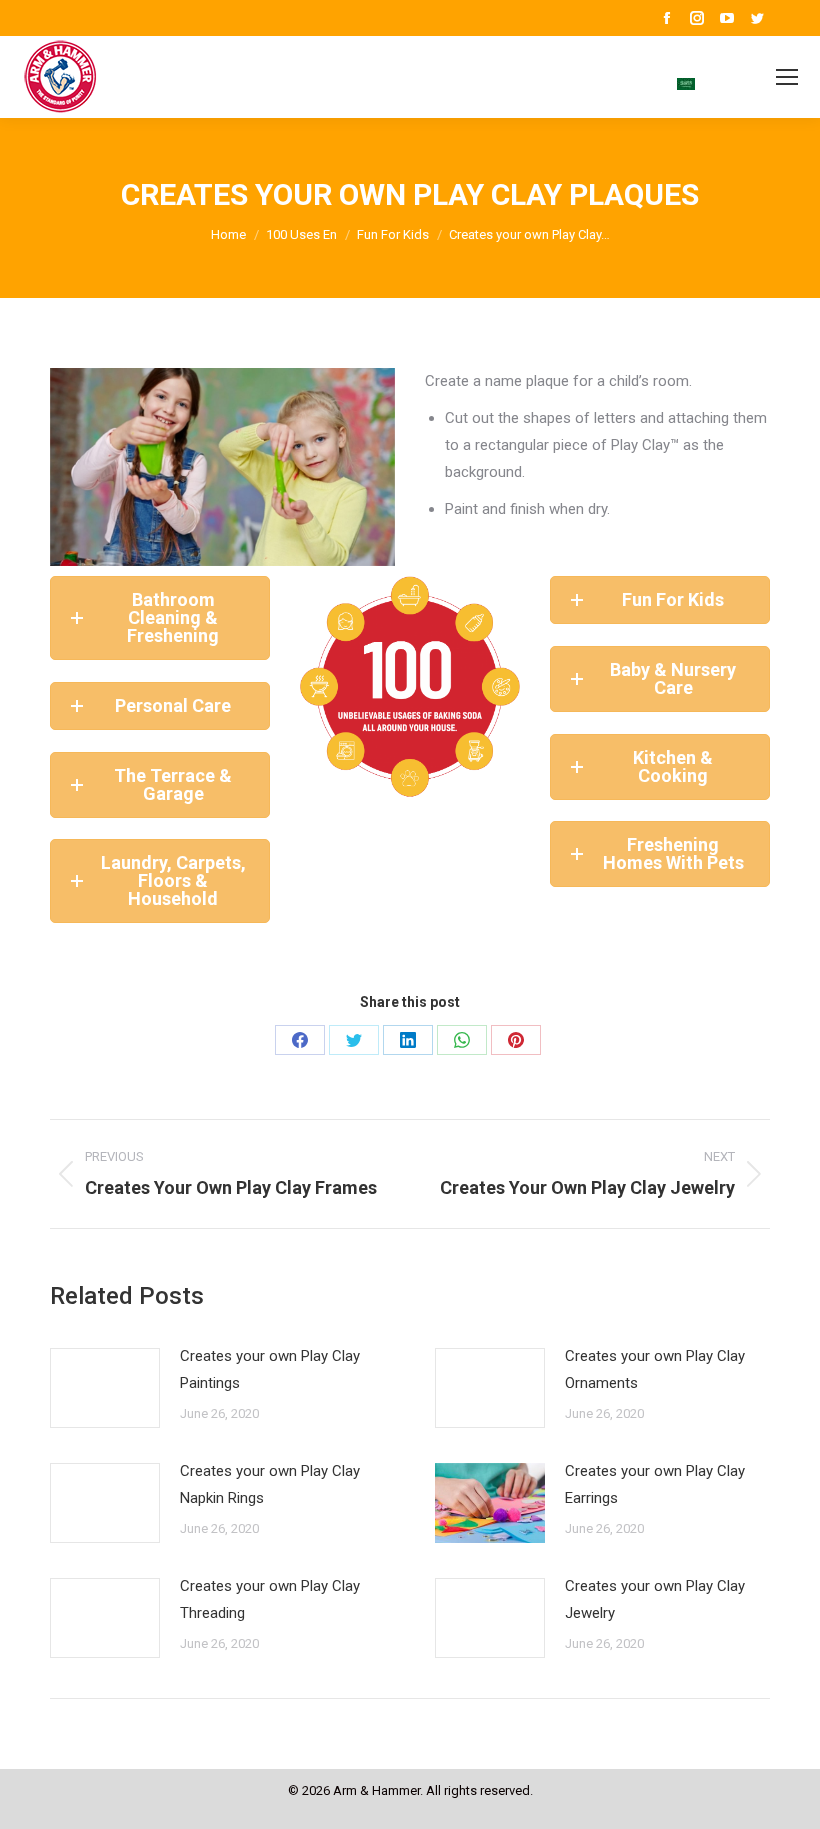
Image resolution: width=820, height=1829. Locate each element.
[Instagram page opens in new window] (697, 18)
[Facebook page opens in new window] (667, 18)
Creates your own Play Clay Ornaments (655, 1369)
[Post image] (105, 1388)
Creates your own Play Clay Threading (270, 1599)
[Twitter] (354, 1040)
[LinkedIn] (408, 1040)
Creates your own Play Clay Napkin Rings (270, 1484)
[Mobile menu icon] (787, 77)
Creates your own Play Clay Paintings (270, 1369)
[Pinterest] (516, 1040)
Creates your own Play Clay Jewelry (655, 1599)
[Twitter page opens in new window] (757, 18)
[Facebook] (300, 1040)
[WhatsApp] (462, 1040)
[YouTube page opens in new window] (727, 18)
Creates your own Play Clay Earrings (655, 1484)
